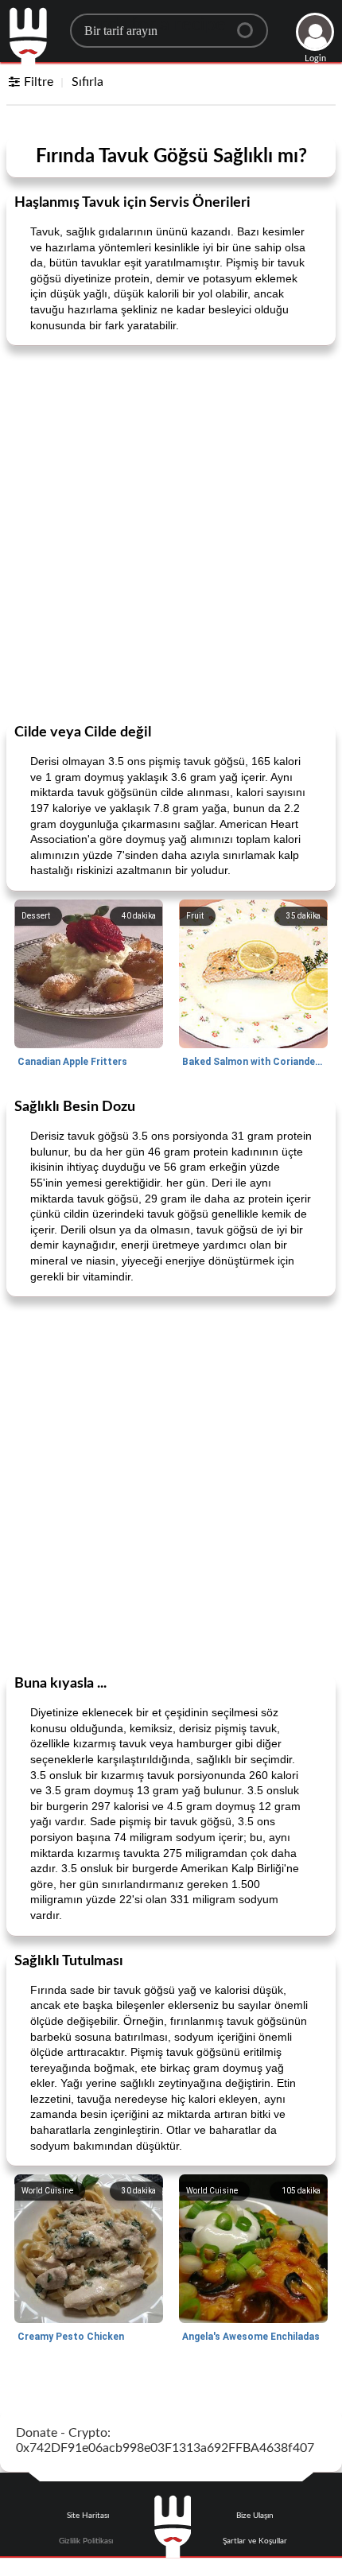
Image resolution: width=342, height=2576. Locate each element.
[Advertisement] (171, 533)
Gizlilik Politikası (86, 2541)
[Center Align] (251, 24)
